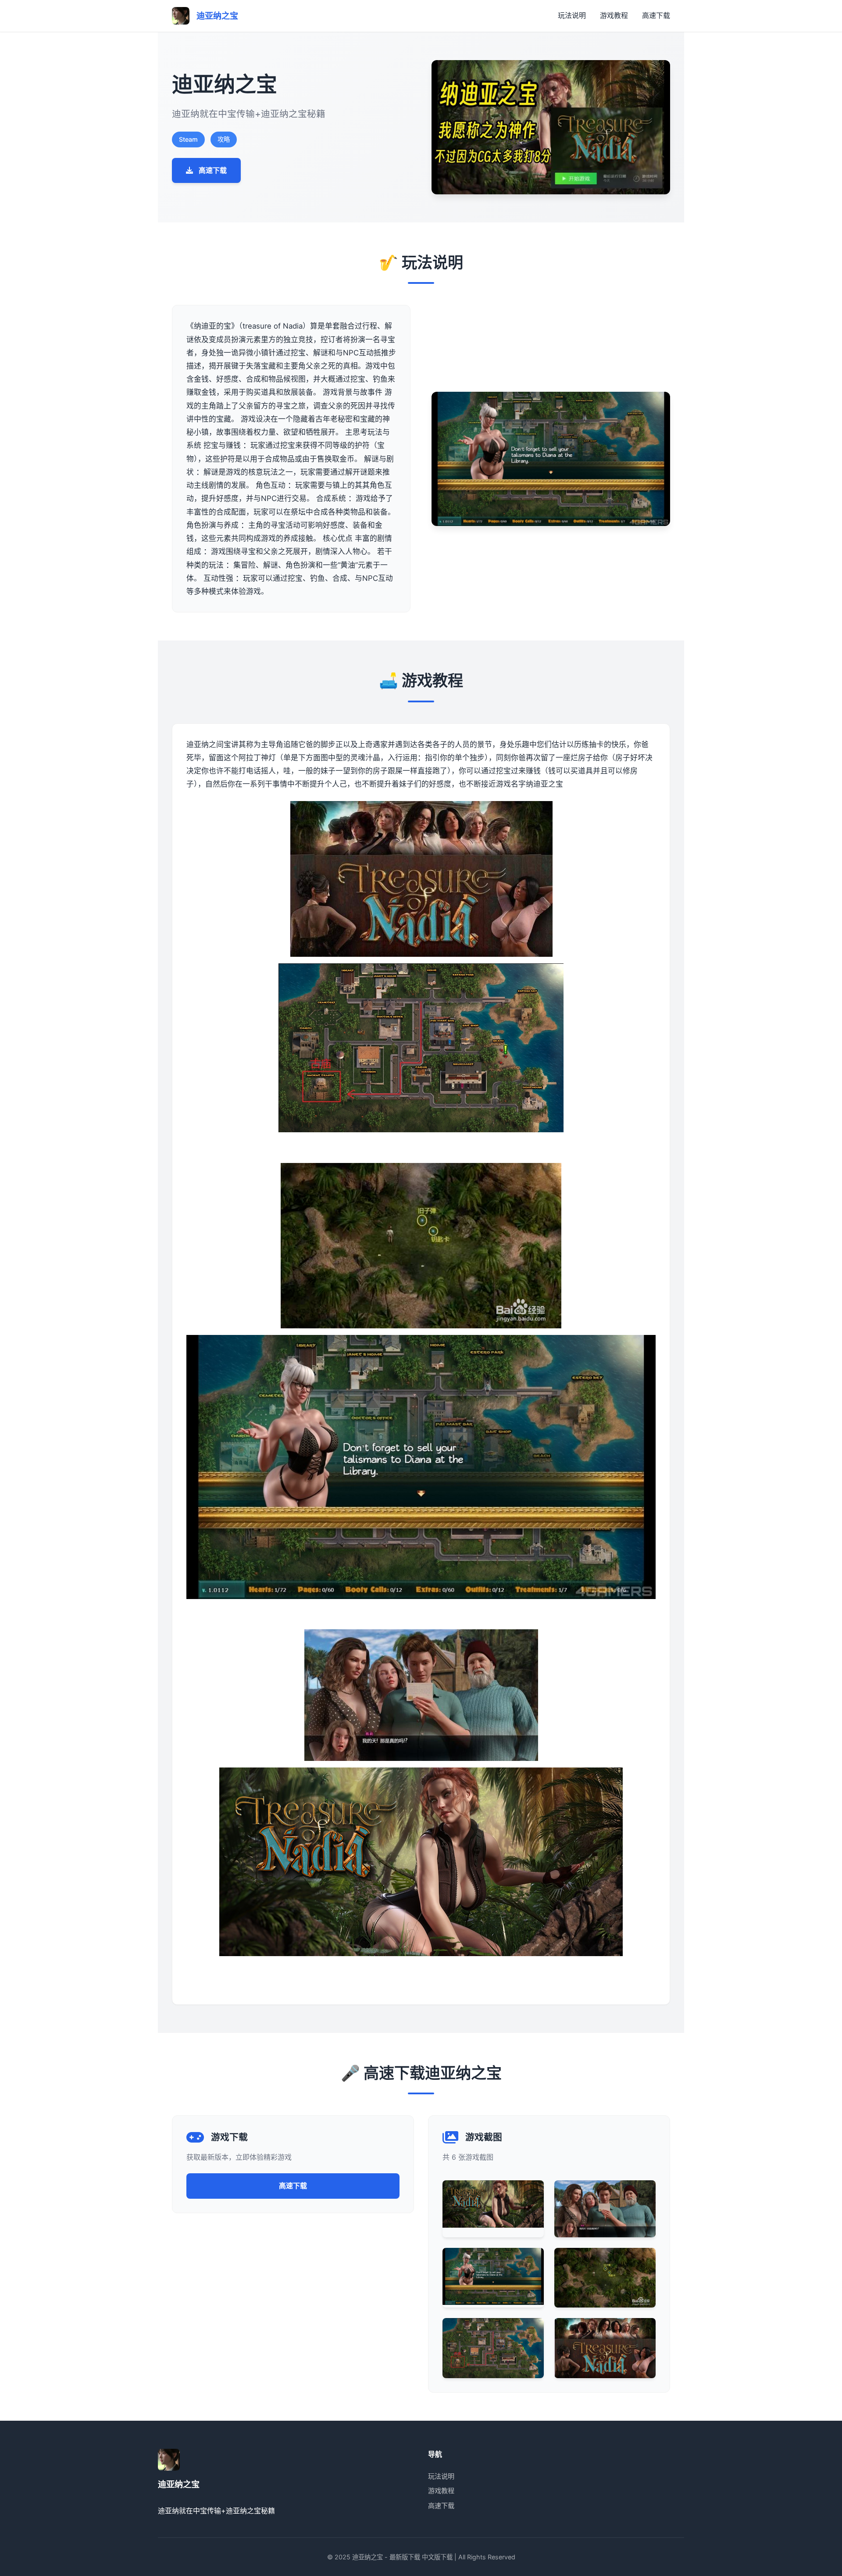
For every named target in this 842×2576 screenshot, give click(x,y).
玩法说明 (572, 15)
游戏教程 (614, 15)
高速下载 (656, 15)
